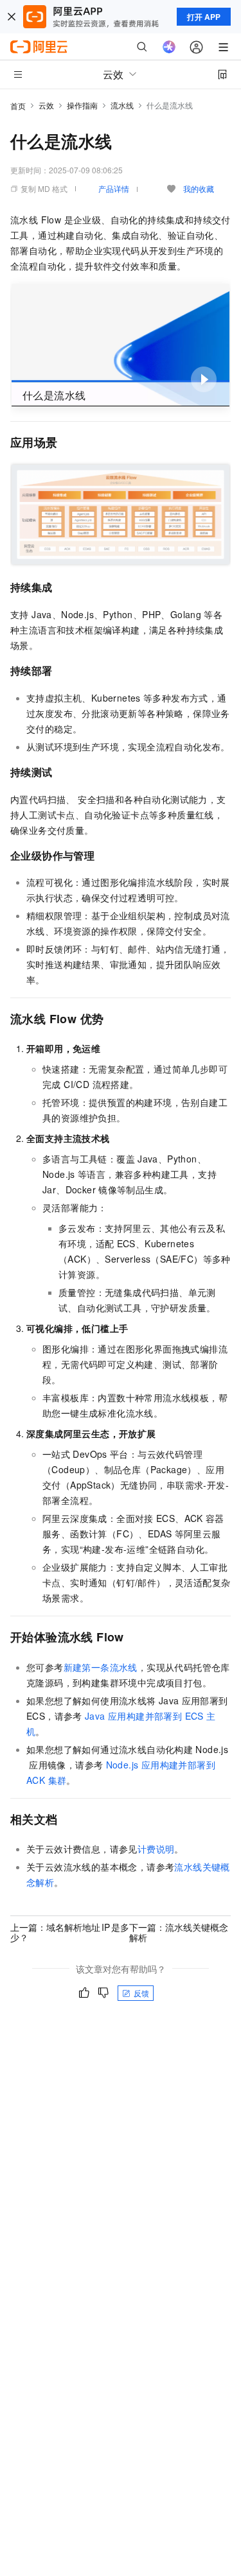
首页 (18, 106)
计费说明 (156, 1849)
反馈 (141, 1993)
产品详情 (114, 188)
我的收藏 (199, 188)
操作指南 (82, 105)
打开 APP (204, 17)
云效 (46, 105)
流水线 (122, 105)
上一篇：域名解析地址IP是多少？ (70, 1932)
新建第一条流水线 (101, 1667)
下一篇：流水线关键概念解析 (179, 1932)
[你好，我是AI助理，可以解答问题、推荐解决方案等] (169, 47)
